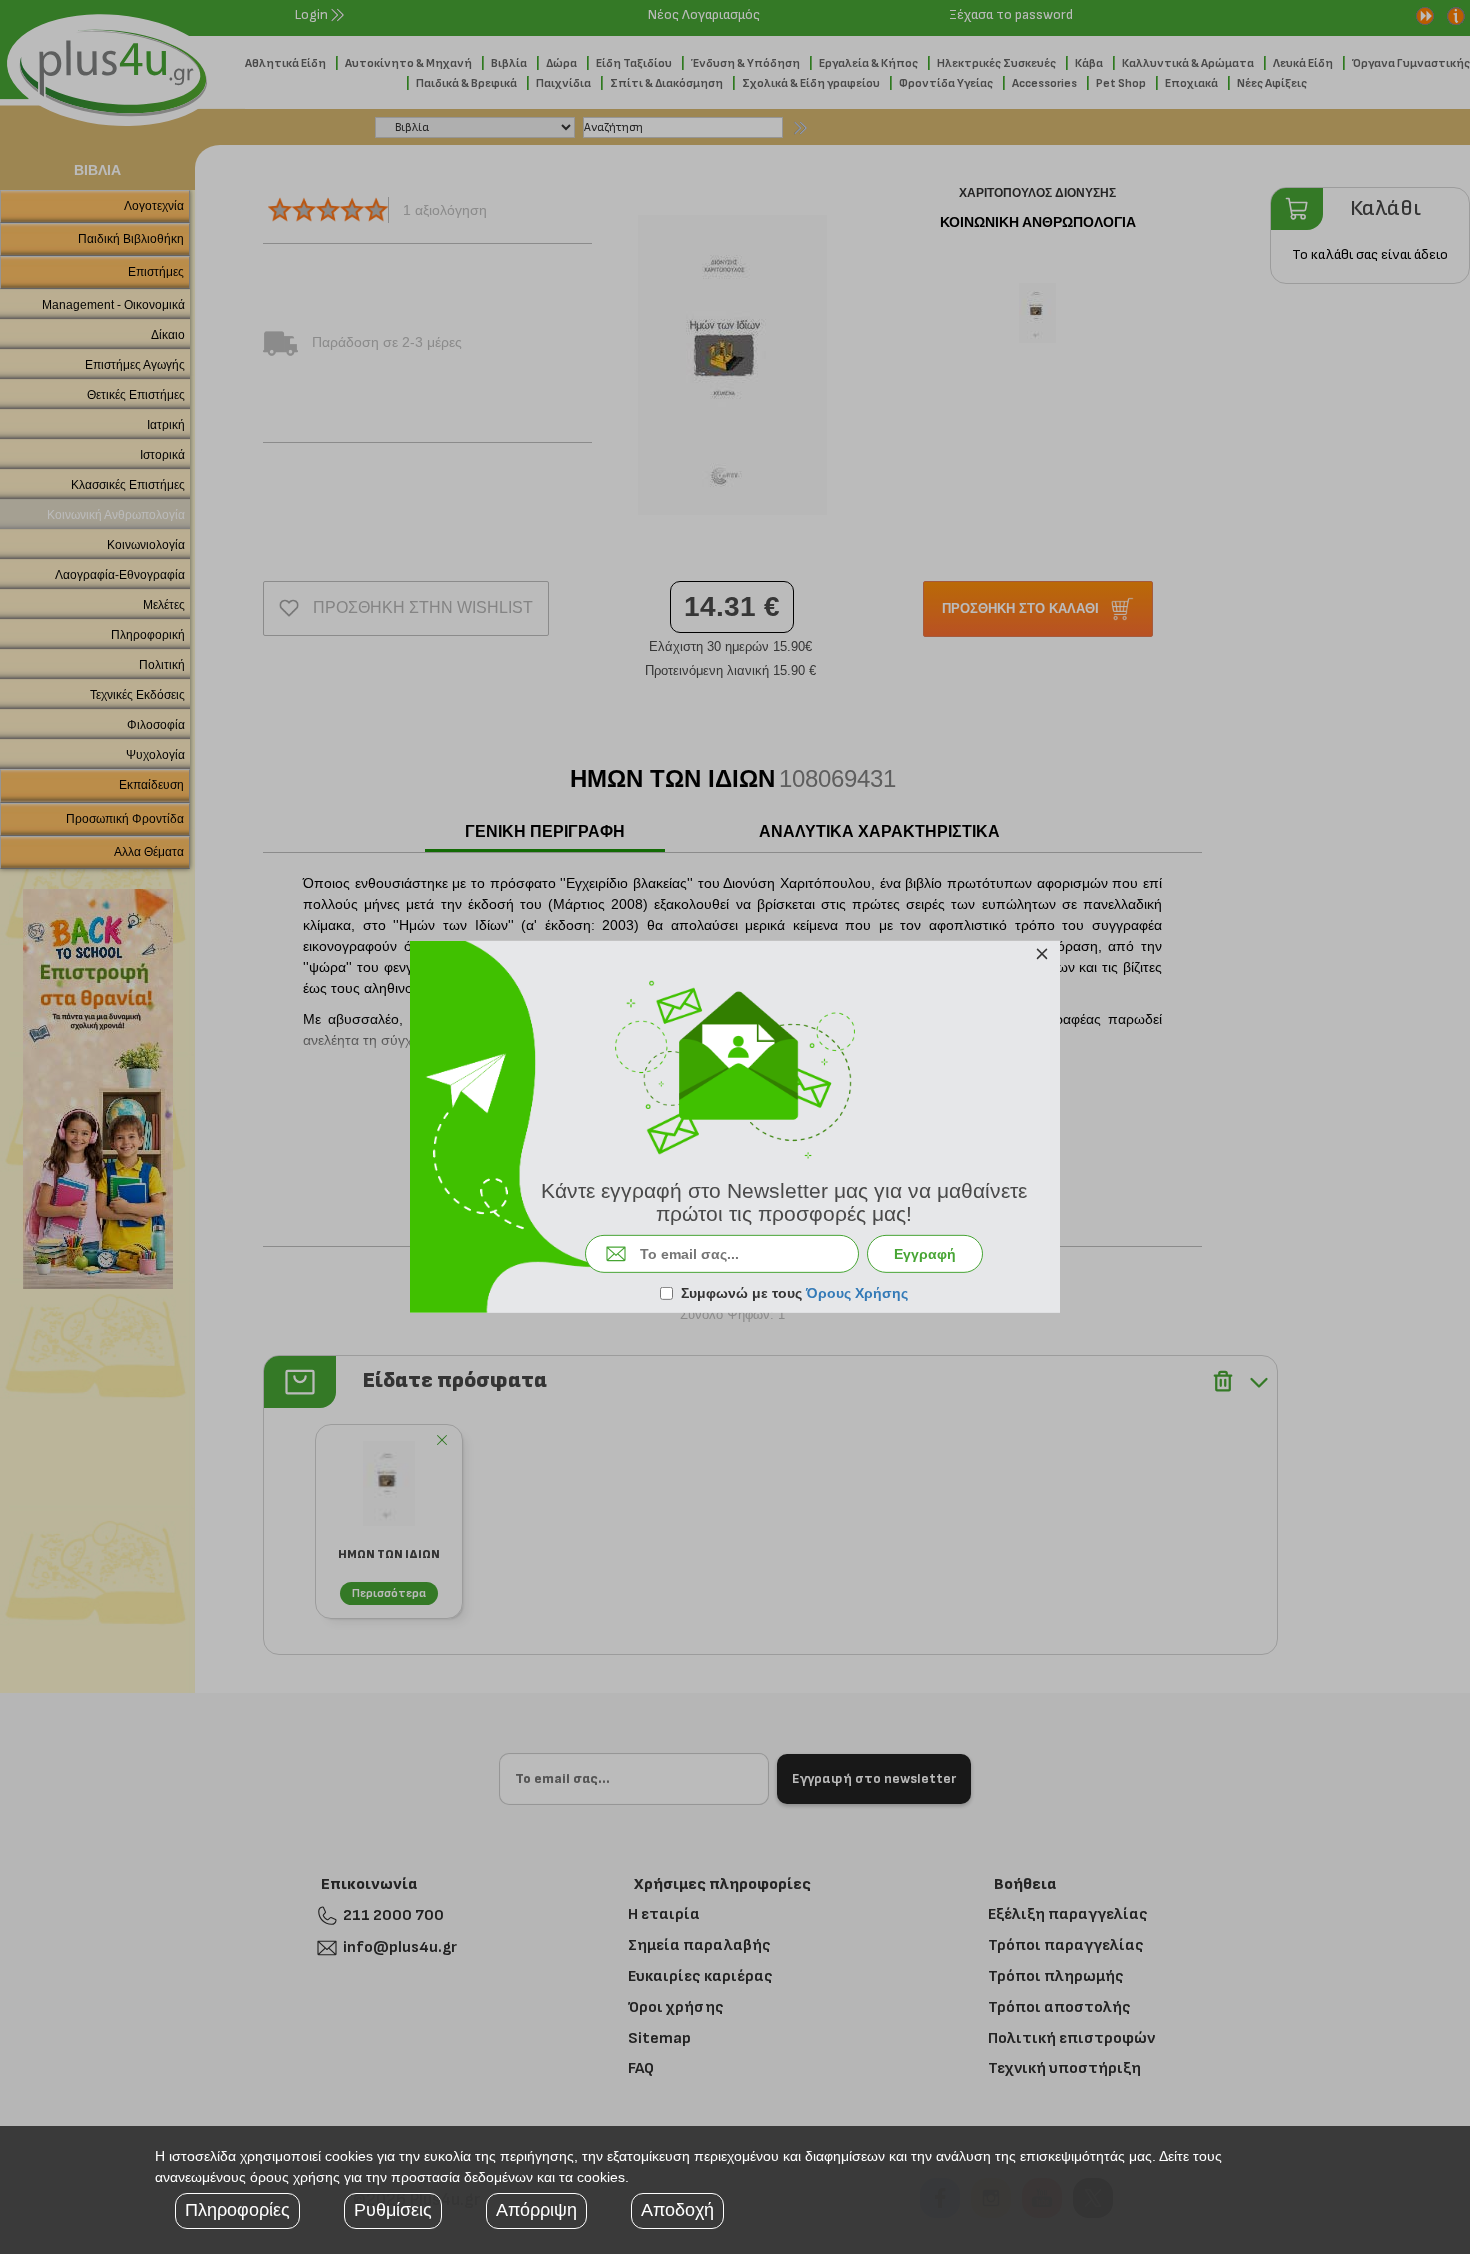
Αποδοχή (677, 2210)
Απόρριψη (536, 2210)
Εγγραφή (925, 1254)
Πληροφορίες (237, 2210)
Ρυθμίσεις (393, 2210)
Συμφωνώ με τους (794, 1293)
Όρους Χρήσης (857, 1293)
